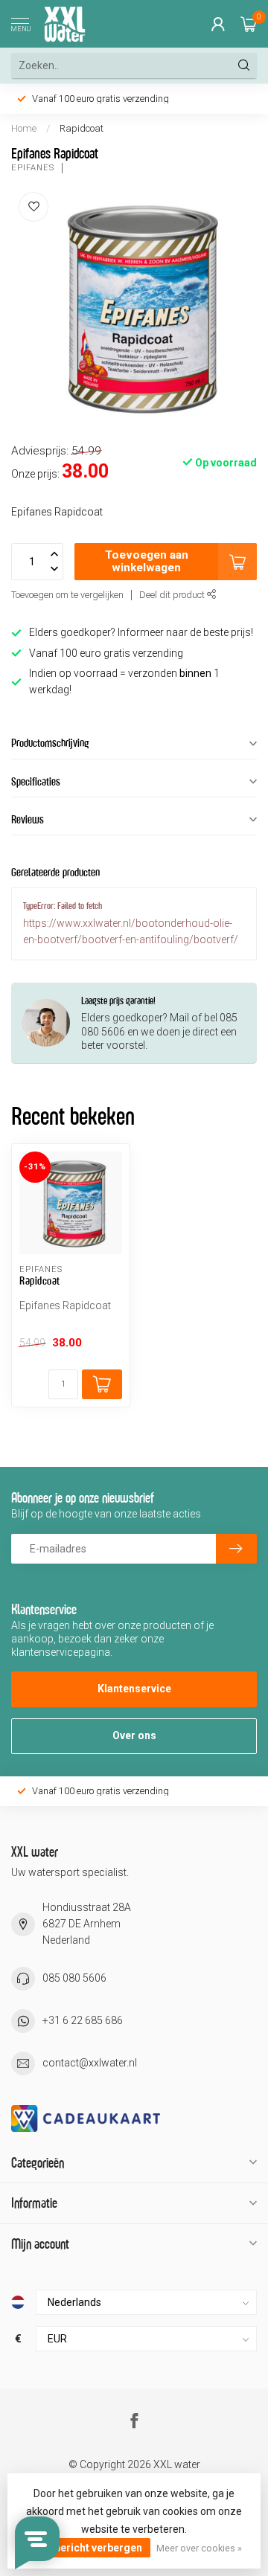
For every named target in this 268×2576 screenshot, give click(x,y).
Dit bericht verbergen (90, 2548)
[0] (249, 24)
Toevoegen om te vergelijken (67, 595)
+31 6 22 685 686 (83, 2020)
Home (24, 128)
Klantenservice (134, 1689)
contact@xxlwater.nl (90, 2063)
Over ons (134, 1735)
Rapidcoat (82, 128)
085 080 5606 (74, 1978)
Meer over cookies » (199, 2548)
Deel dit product (173, 595)
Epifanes (33, 168)
